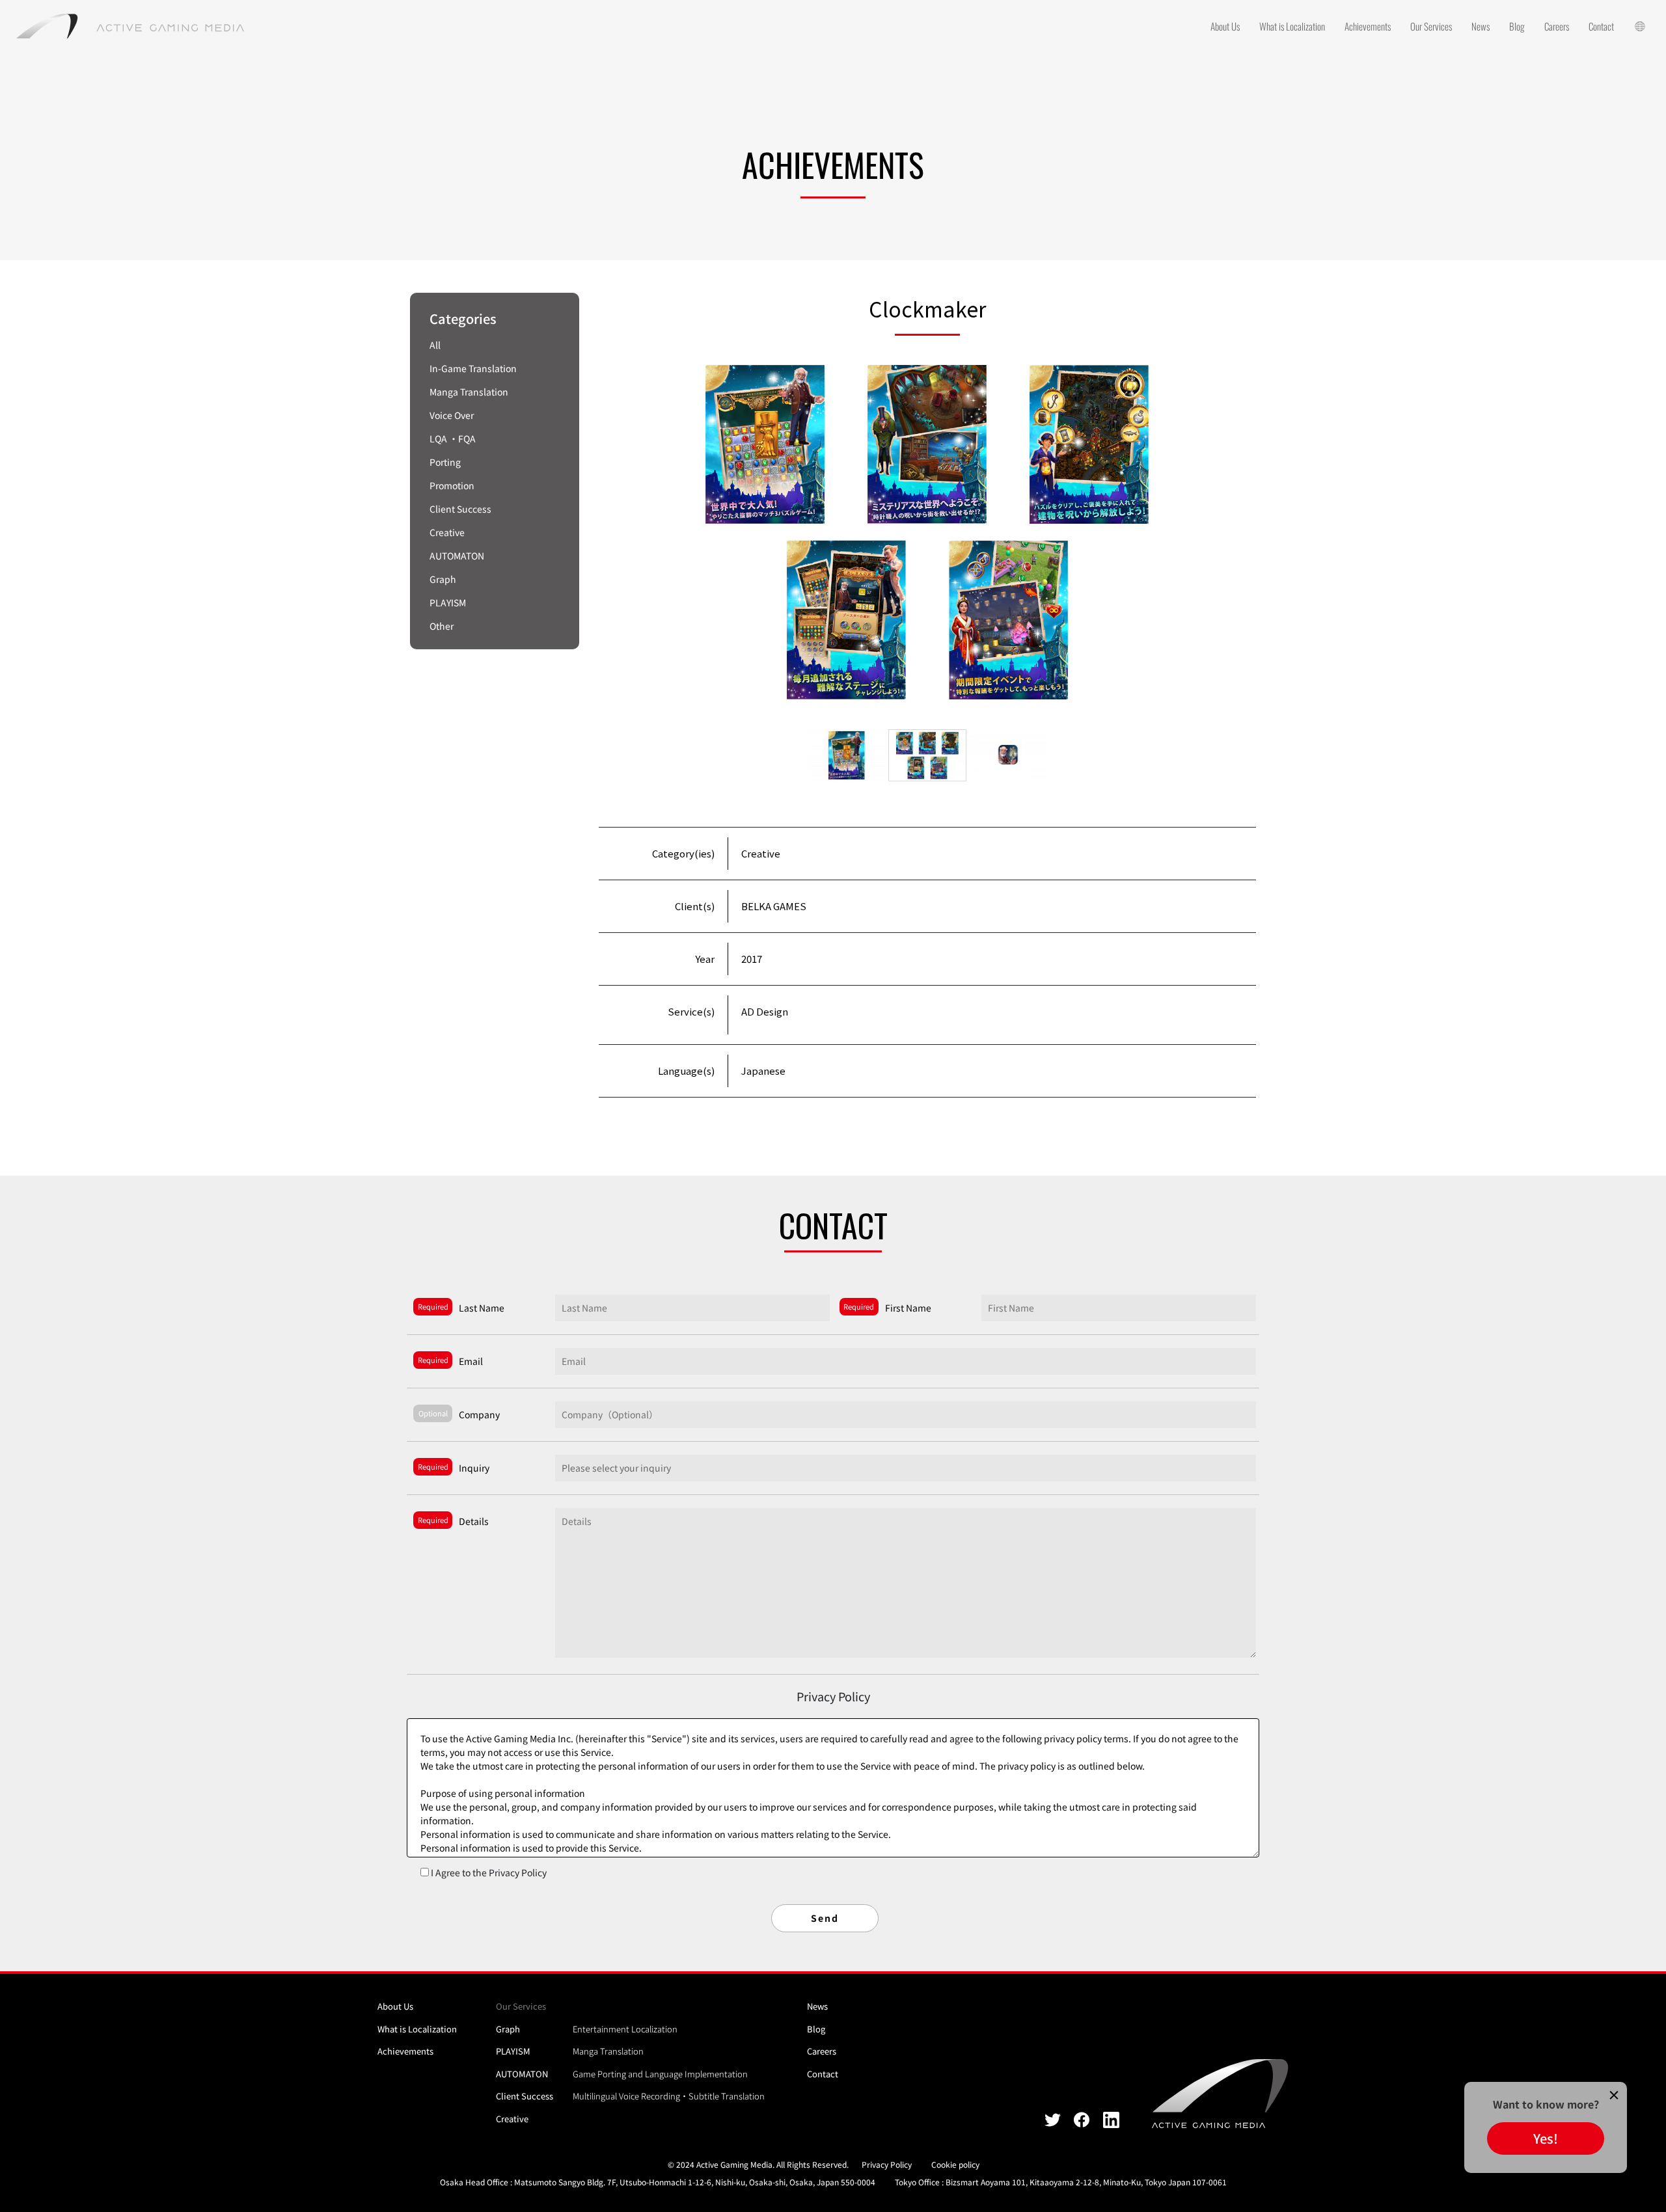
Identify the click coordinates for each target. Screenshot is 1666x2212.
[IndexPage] (130, 26)
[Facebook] (1082, 2119)
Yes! (1546, 2138)
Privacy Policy (887, 2164)
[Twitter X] (1053, 2119)
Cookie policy (955, 2164)
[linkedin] (1111, 2119)
